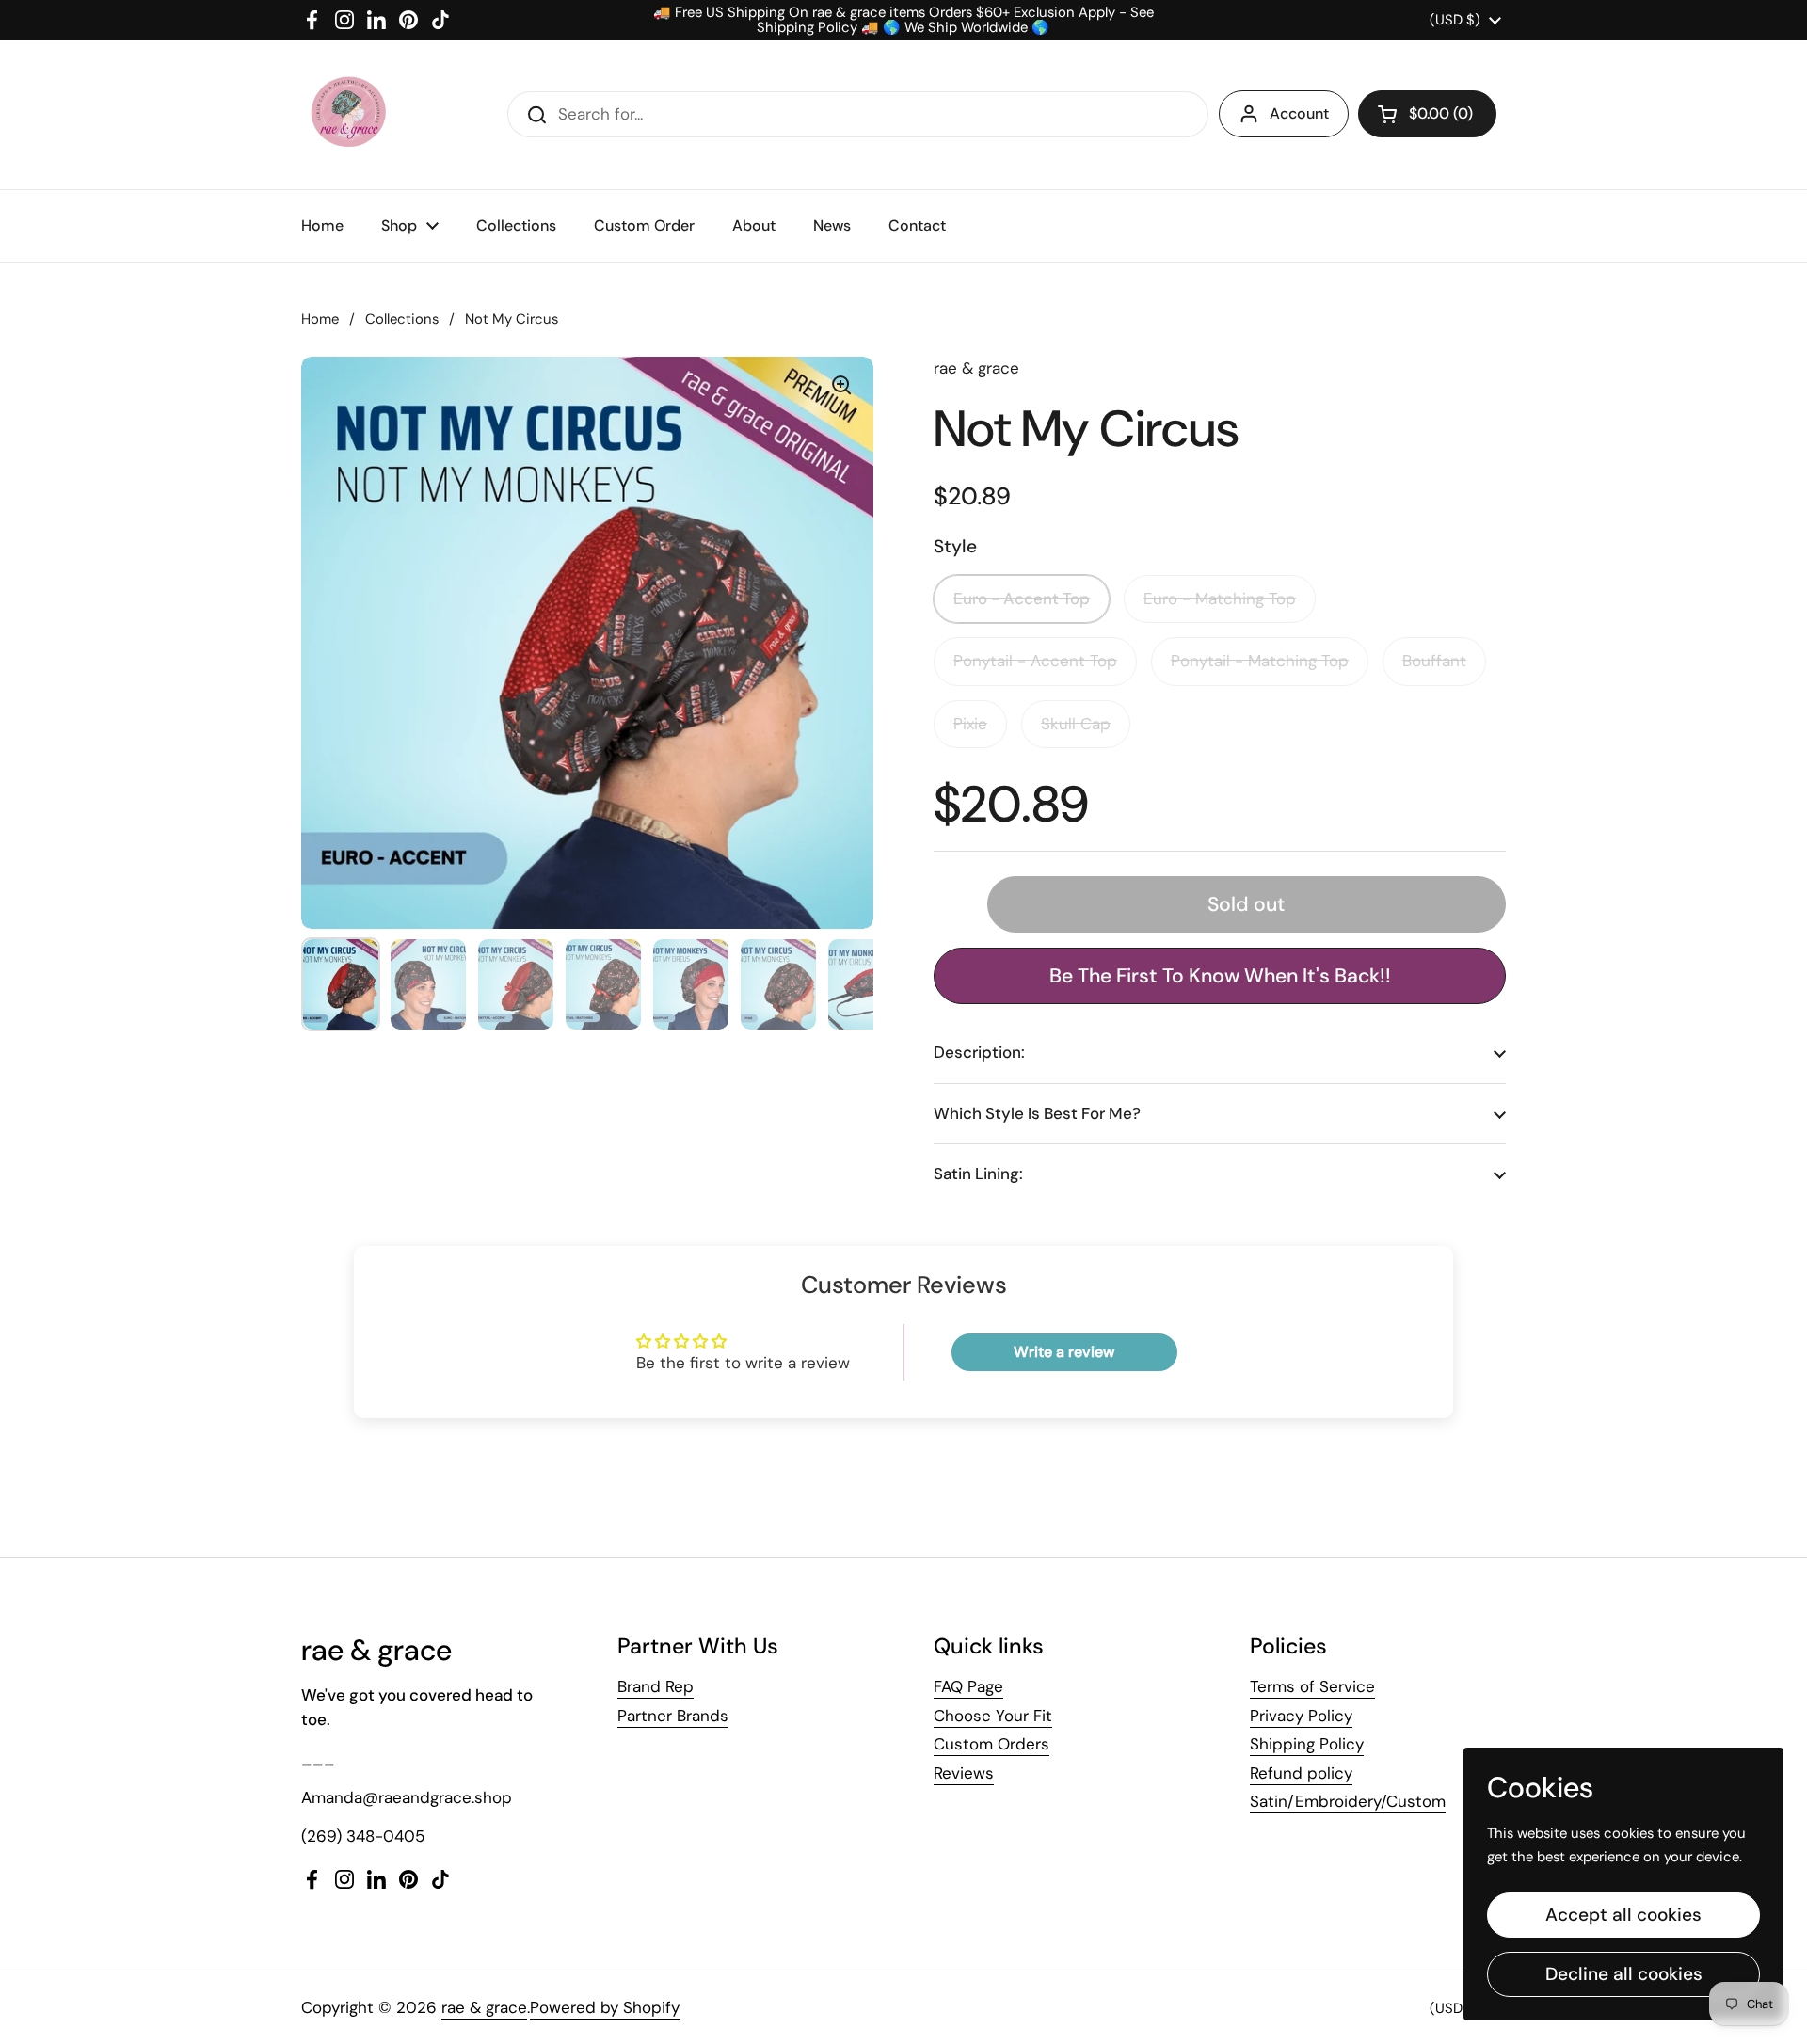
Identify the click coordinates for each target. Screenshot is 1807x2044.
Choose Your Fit (993, 1716)
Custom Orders (991, 1744)
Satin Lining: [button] (978, 1174)
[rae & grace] (347, 115)
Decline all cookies (1624, 1974)
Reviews (964, 1773)
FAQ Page (968, 1686)
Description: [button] (979, 1052)
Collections (402, 319)
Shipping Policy (1307, 1744)
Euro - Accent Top (1022, 599)
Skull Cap (1076, 724)
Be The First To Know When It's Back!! (1220, 976)
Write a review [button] (1064, 1352)
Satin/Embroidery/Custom (1348, 1801)
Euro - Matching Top (1220, 599)
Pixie (970, 724)
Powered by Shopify (605, 2007)
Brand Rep (656, 1686)
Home (320, 319)
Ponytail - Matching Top (1260, 661)
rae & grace (484, 2007)
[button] (1427, 114)
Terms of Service (1312, 1686)
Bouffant (1434, 661)
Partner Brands (673, 1716)
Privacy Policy (1301, 1716)
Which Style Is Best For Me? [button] (1037, 1113)
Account (1299, 113)
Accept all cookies (1623, 1915)
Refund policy (1301, 1773)
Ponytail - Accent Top (1035, 661)
